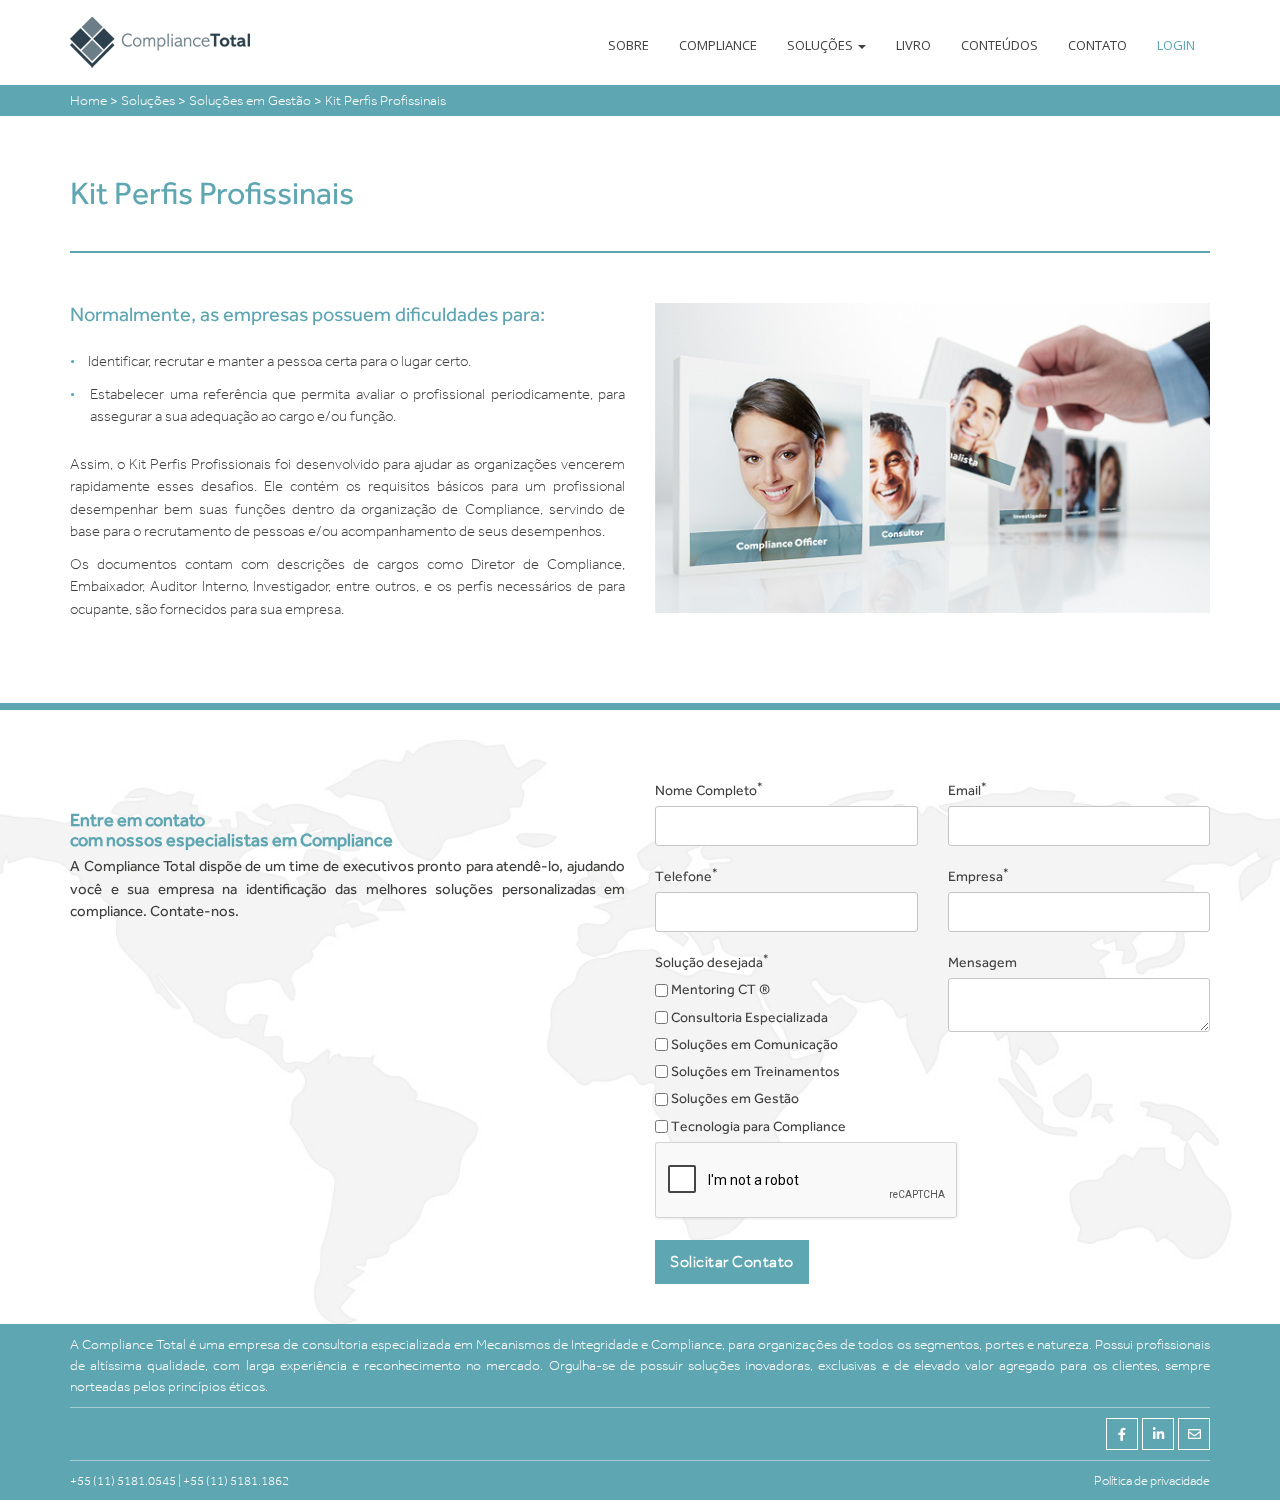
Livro (913, 45)
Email (967, 789)
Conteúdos (999, 45)
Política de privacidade (1152, 1480)
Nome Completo (709, 789)
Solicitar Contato (732, 1261)
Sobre (628, 45)
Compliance (718, 45)
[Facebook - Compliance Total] (1122, 1434)
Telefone (686, 875)
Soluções (821, 45)
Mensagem (982, 962)
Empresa (978, 875)
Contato (1097, 45)
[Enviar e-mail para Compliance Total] (1194, 1434)
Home (90, 100)
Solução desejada (712, 961)
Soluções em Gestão (251, 100)
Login (1176, 45)
